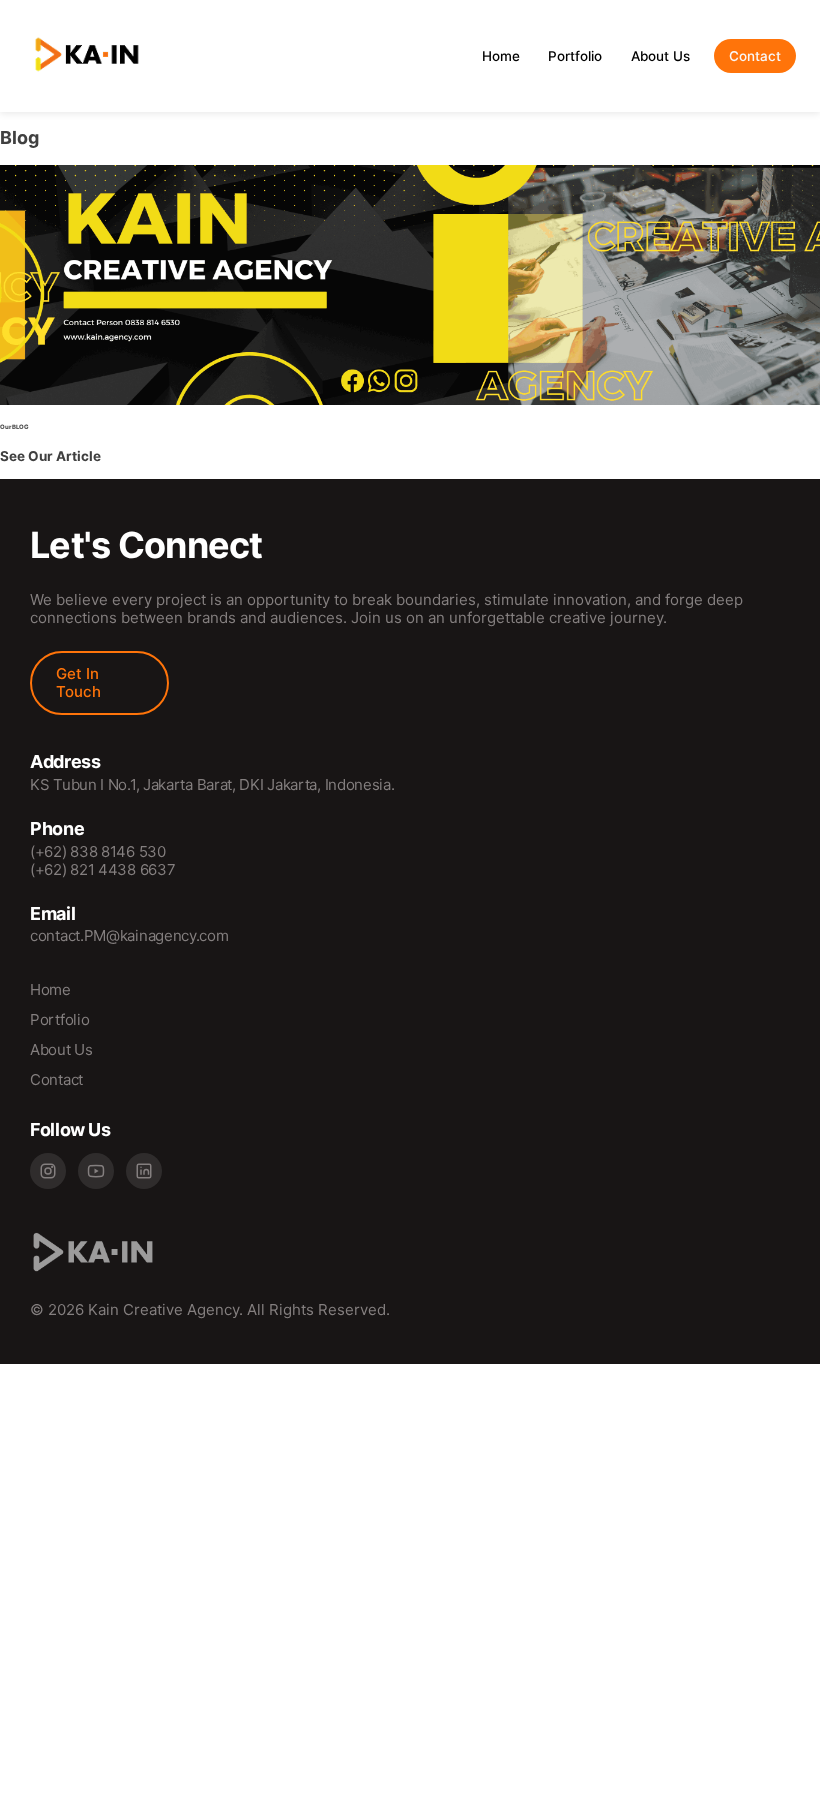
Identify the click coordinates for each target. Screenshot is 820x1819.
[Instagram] (48, 1171)
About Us (660, 56)
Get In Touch (78, 682)
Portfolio (575, 56)
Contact (755, 56)
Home (501, 56)
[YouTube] (96, 1171)
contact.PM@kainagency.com (129, 935)
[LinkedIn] (144, 1171)
